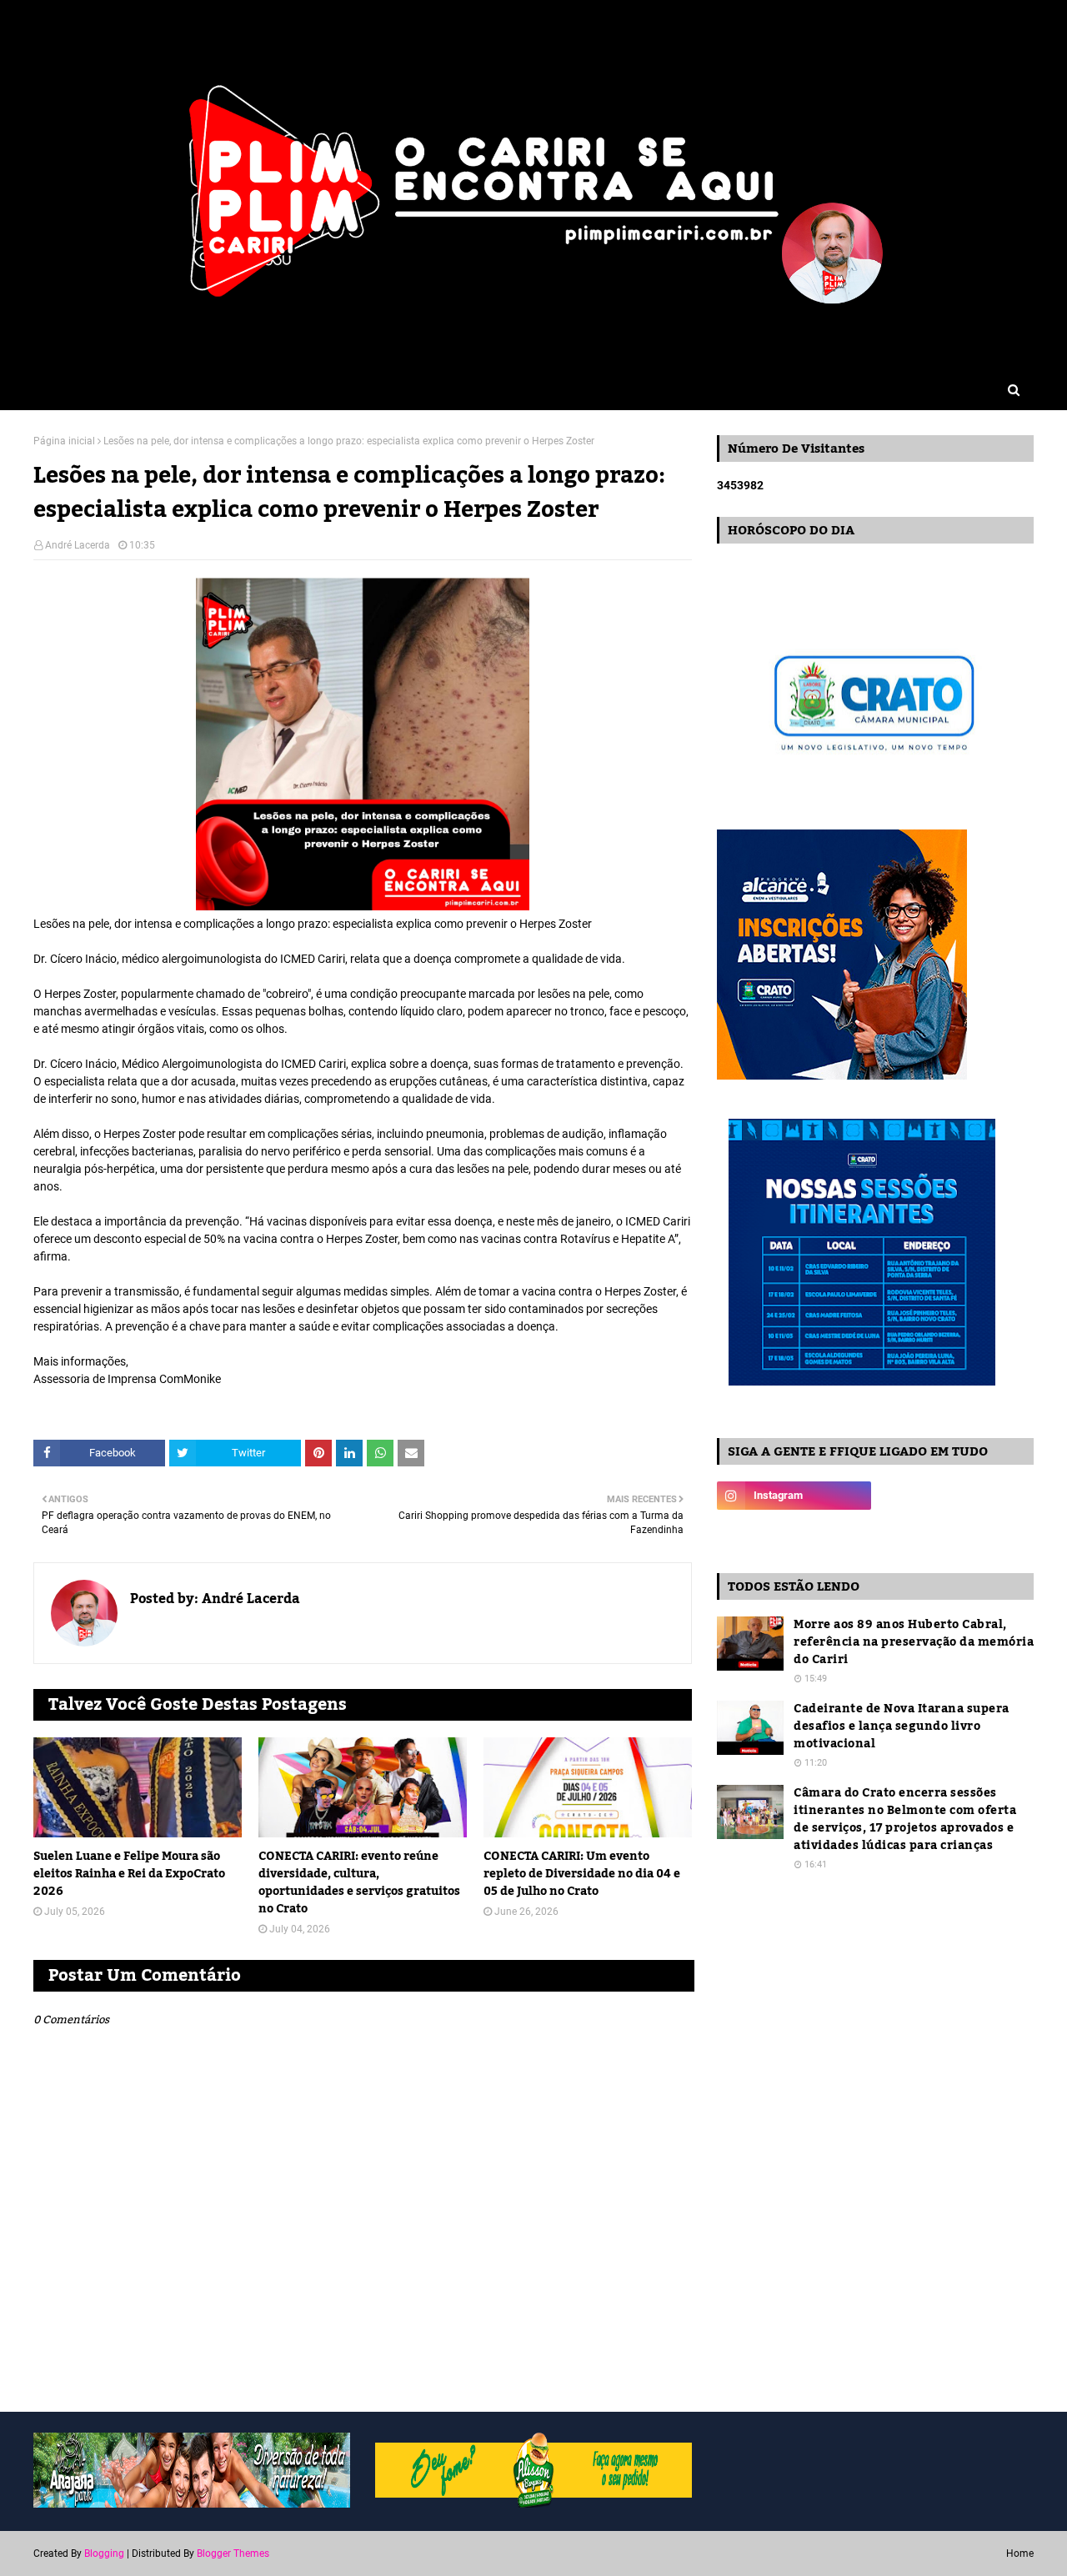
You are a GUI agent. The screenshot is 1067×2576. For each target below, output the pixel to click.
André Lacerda (78, 545)
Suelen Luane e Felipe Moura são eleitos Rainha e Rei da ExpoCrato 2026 (129, 1874)
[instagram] (794, 1496)
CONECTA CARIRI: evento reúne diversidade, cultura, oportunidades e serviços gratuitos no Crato (359, 1883)
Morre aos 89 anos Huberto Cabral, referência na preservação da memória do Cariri (914, 1643)
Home (1020, 2553)
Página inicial (64, 441)
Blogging (104, 2553)
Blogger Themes (233, 2553)
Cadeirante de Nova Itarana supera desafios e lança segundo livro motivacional (902, 1727)
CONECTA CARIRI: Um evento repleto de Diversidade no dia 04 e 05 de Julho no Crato (582, 1874)
